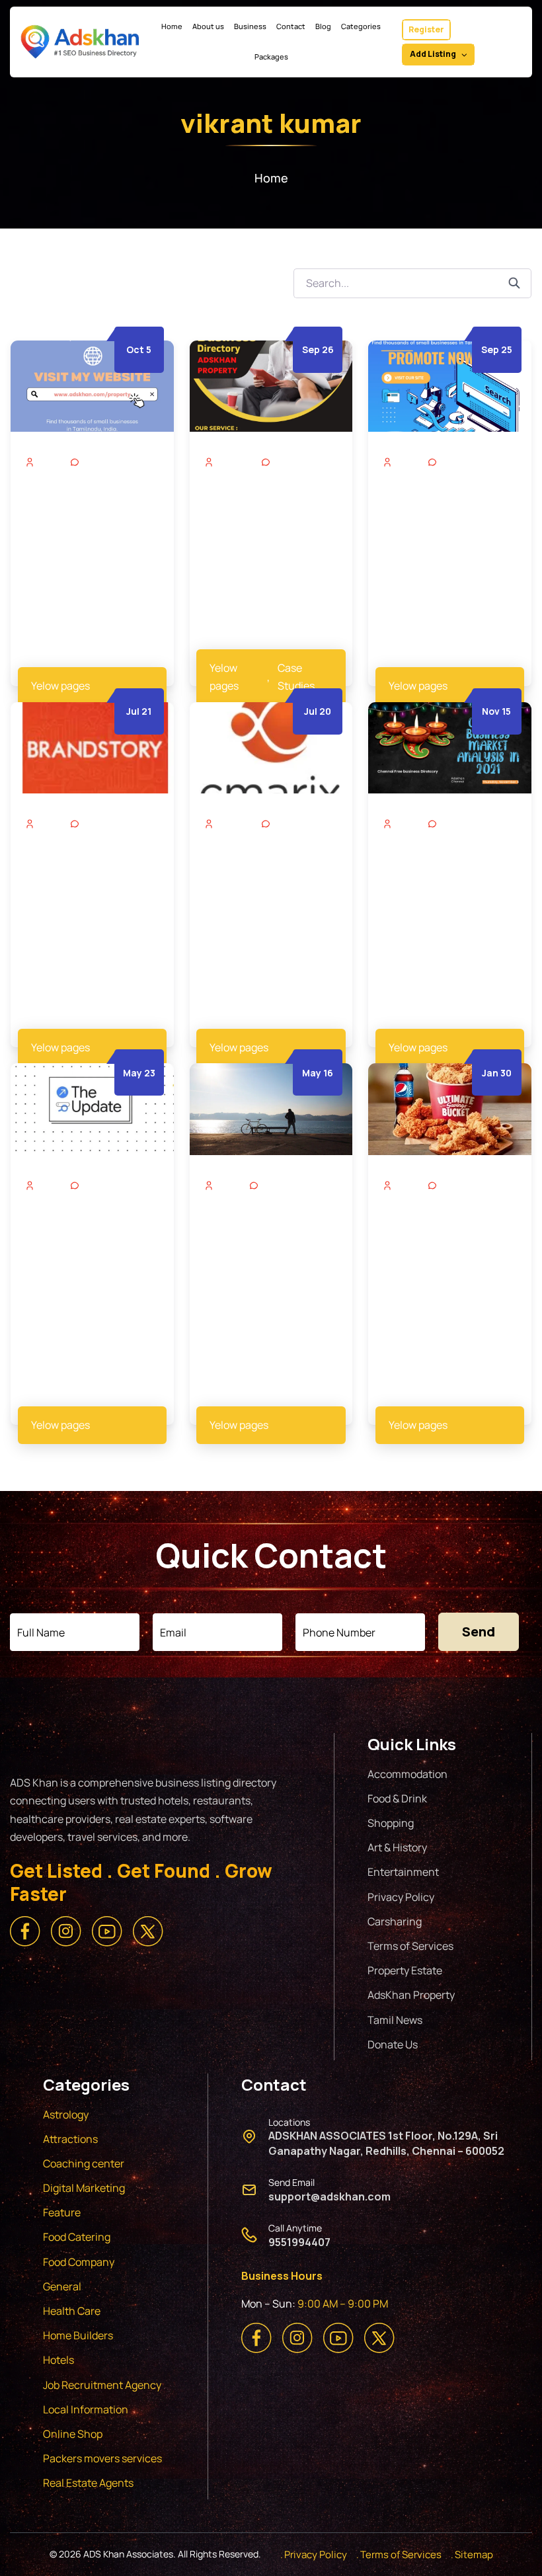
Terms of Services (410, 1946)
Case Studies (296, 677)
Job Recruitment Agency (103, 2385)
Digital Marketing (84, 2188)
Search (520, 283)
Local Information (86, 2409)
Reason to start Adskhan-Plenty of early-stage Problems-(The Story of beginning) (268, 1250)
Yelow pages (60, 686)
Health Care (72, 2311)
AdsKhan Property (411, 1995)
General (62, 2286)
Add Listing (433, 54)
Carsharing (395, 1921)
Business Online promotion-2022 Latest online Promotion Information (271, 880)
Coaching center (84, 2163)
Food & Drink (397, 1798)
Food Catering (77, 2237)
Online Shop (73, 2434)
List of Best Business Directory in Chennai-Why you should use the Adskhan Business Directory (88, 527)
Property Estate (405, 1970)
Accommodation (407, 1774)
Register (426, 29)
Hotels (58, 2360)
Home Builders (78, 2335)
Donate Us (393, 2044)
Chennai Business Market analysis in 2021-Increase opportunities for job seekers (442, 888)
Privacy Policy (401, 1897)
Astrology (66, 2114)
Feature (62, 2212)
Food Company (79, 2262)
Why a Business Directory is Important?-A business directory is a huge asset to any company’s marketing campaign (448, 535)
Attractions (70, 2139)
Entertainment (403, 1872)
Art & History (397, 1847)
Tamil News (395, 2020)
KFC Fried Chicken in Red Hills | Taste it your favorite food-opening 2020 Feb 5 (447, 1242)
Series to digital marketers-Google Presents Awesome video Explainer (80, 1242)
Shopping (391, 1823)
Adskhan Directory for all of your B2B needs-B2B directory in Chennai (266, 518)
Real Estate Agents (88, 2483)
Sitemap (474, 2555)
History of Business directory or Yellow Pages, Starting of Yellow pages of (80, 880)
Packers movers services (102, 2458)
